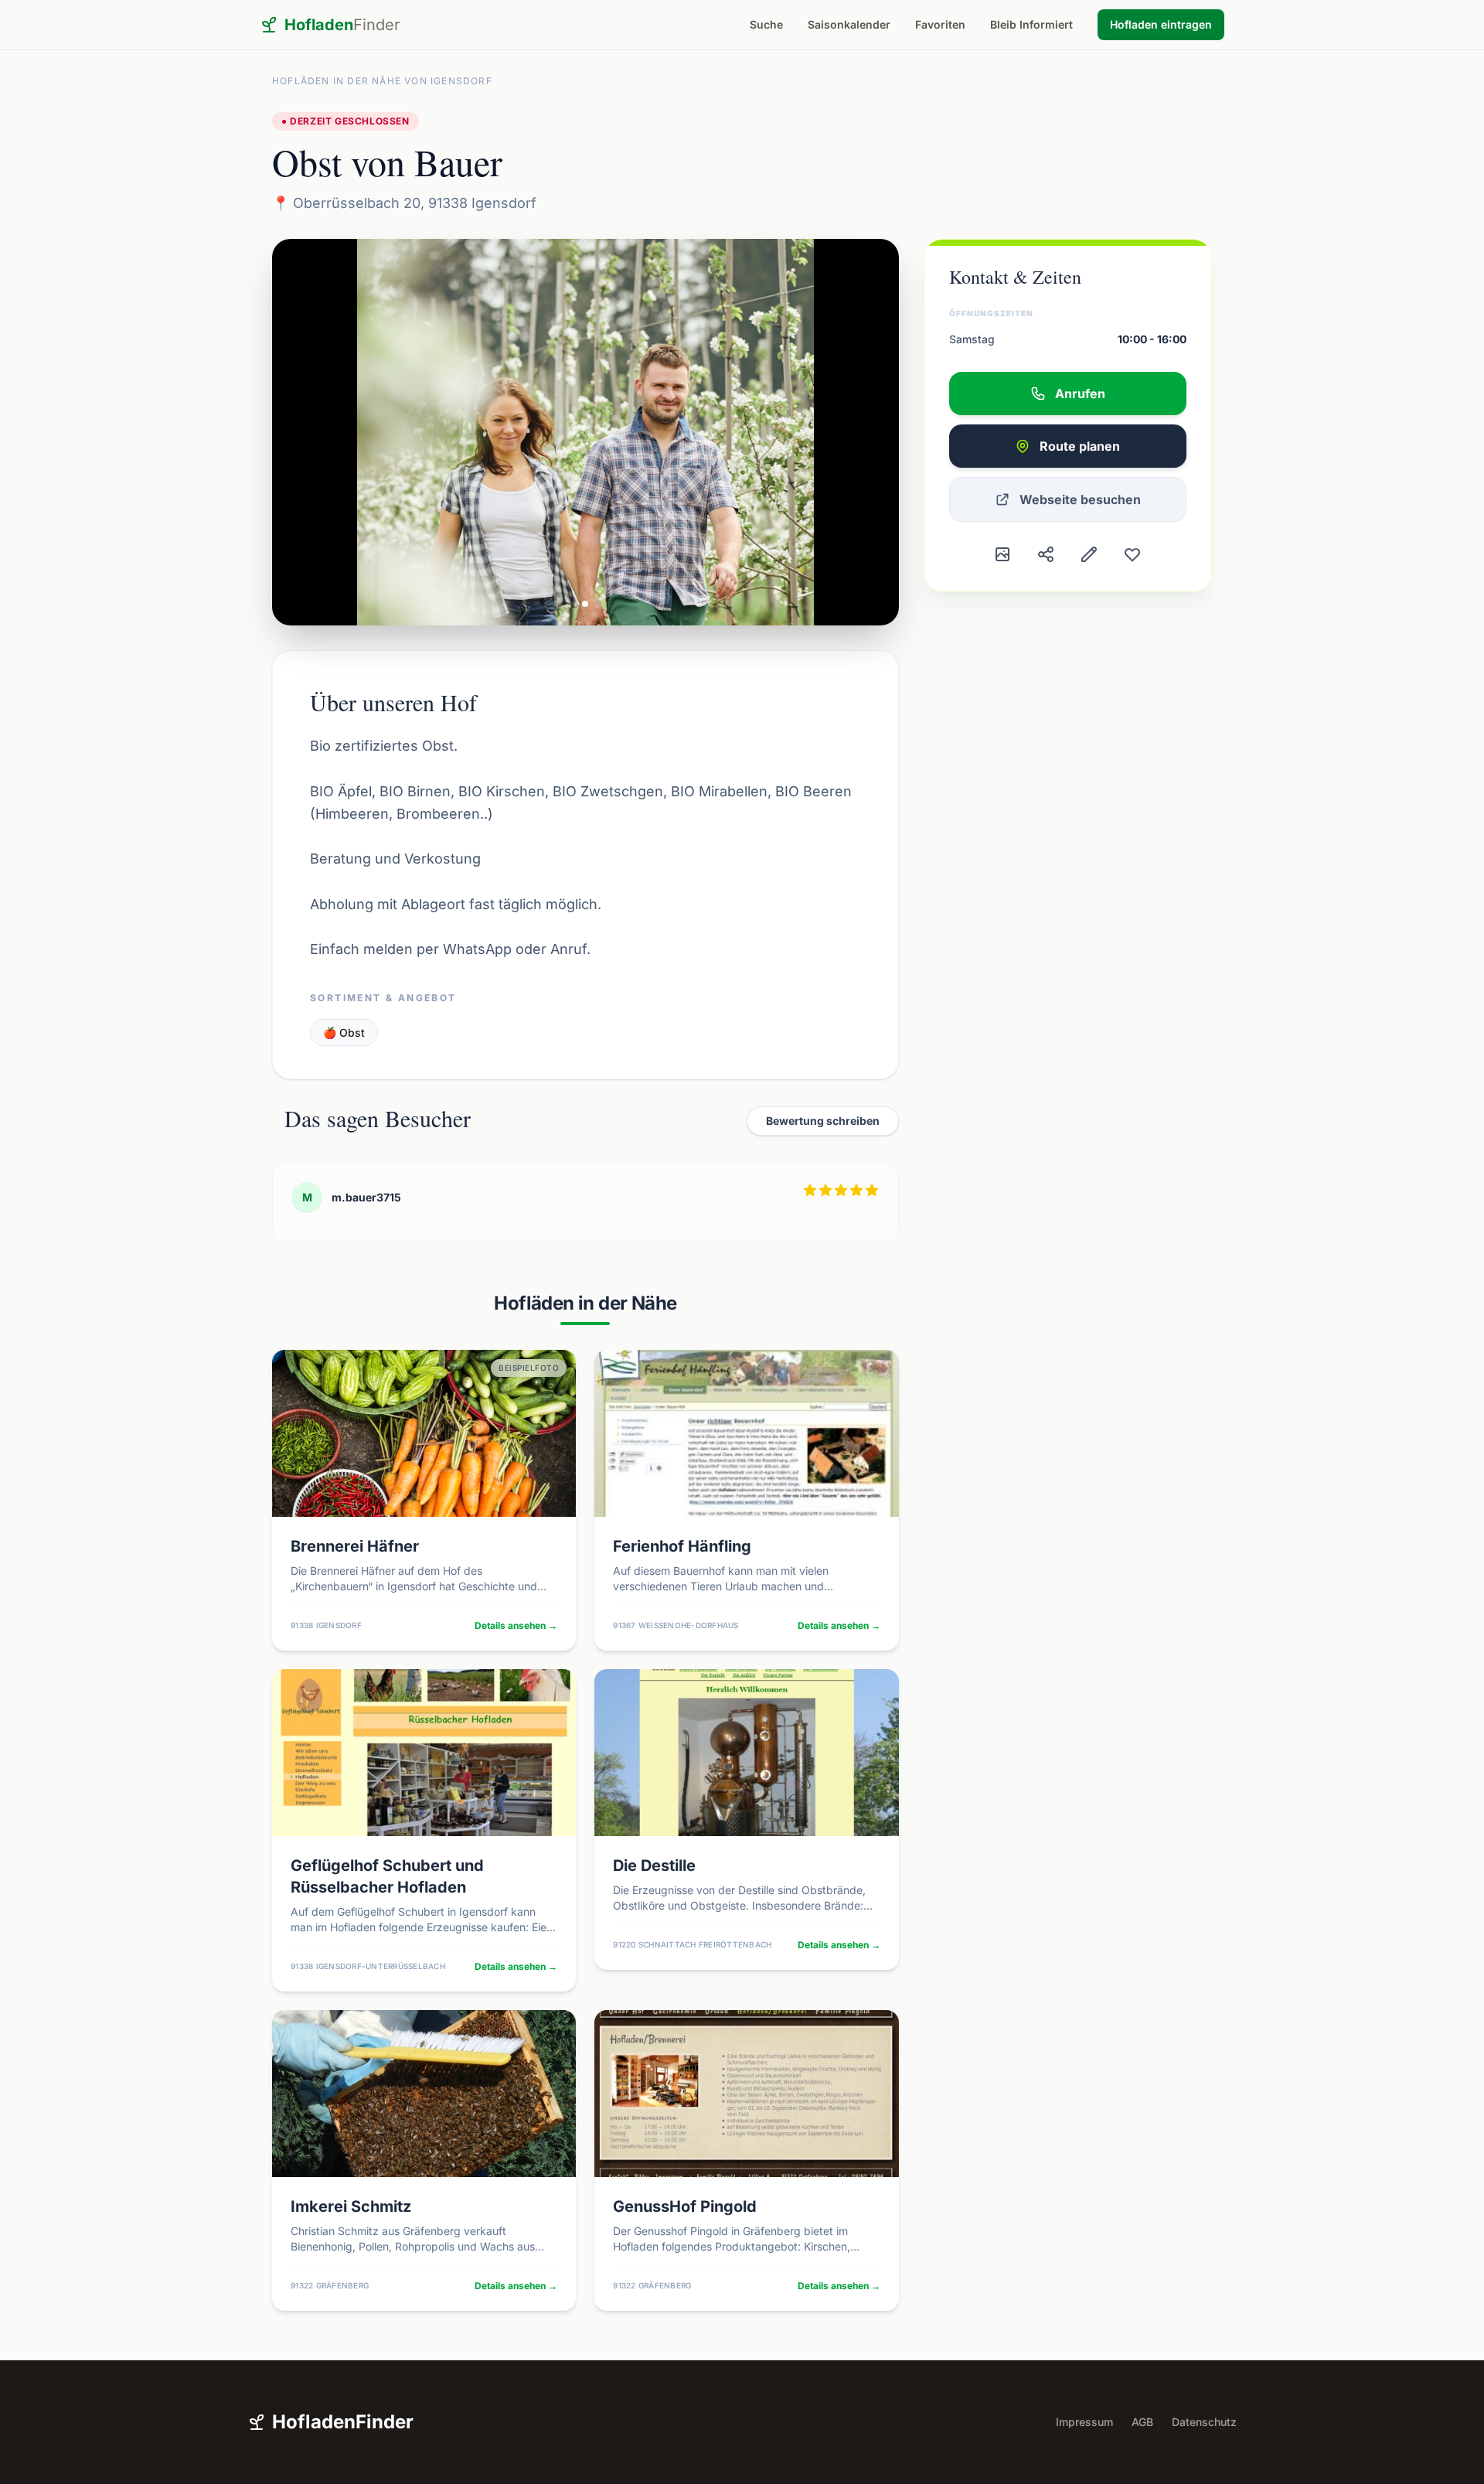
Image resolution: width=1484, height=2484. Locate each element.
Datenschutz (1204, 2422)
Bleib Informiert (1031, 24)
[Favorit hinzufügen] (1132, 554)
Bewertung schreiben (823, 1121)
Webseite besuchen (1080, 499)
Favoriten (940, 24)
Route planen (1080, 446)
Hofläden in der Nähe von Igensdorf (382, 81)
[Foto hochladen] (1002, 554)
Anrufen (1080, 394)
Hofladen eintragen (1161, 24)
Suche (766, 24)
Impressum (1084, 2422)
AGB (1142, 2422)
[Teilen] (1046, 554)
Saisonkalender (849, 24)
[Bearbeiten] (1089, 554)
